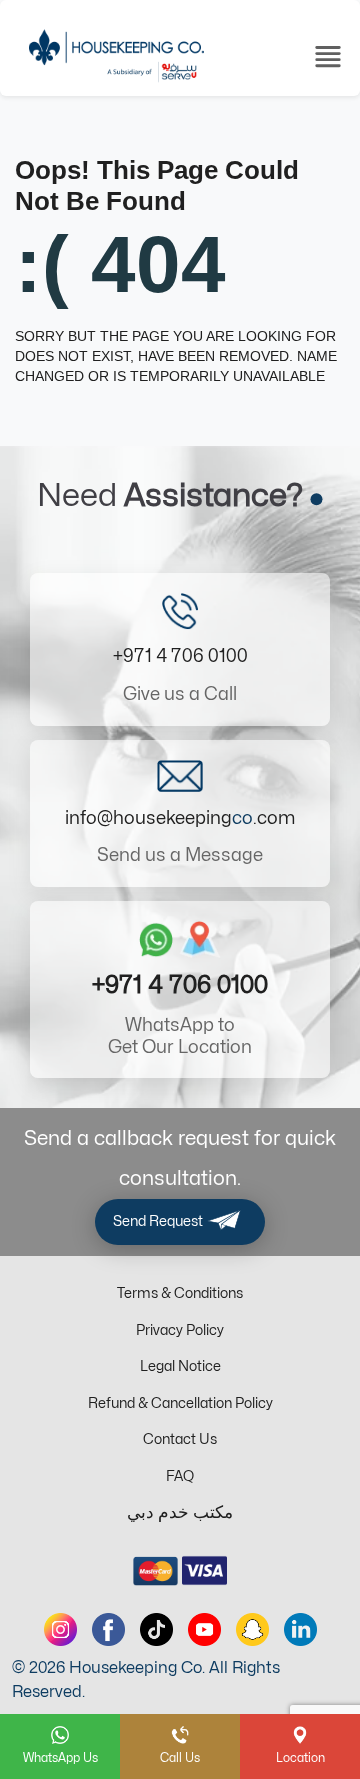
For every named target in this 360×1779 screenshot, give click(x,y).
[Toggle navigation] (328, 55)
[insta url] (60, 1629)
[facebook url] (108, 1629)
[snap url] (252, 1629)
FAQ (180, 1476)
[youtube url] (204, 1629)
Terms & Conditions (180, 1293)
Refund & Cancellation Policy (180, 1403)
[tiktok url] (156, 1629)
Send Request (159, 1221)
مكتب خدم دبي (180, 1513)
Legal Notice (180, 1366)
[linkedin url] (300, 1629)
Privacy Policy (180, 1330)
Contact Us (180, 1439)
